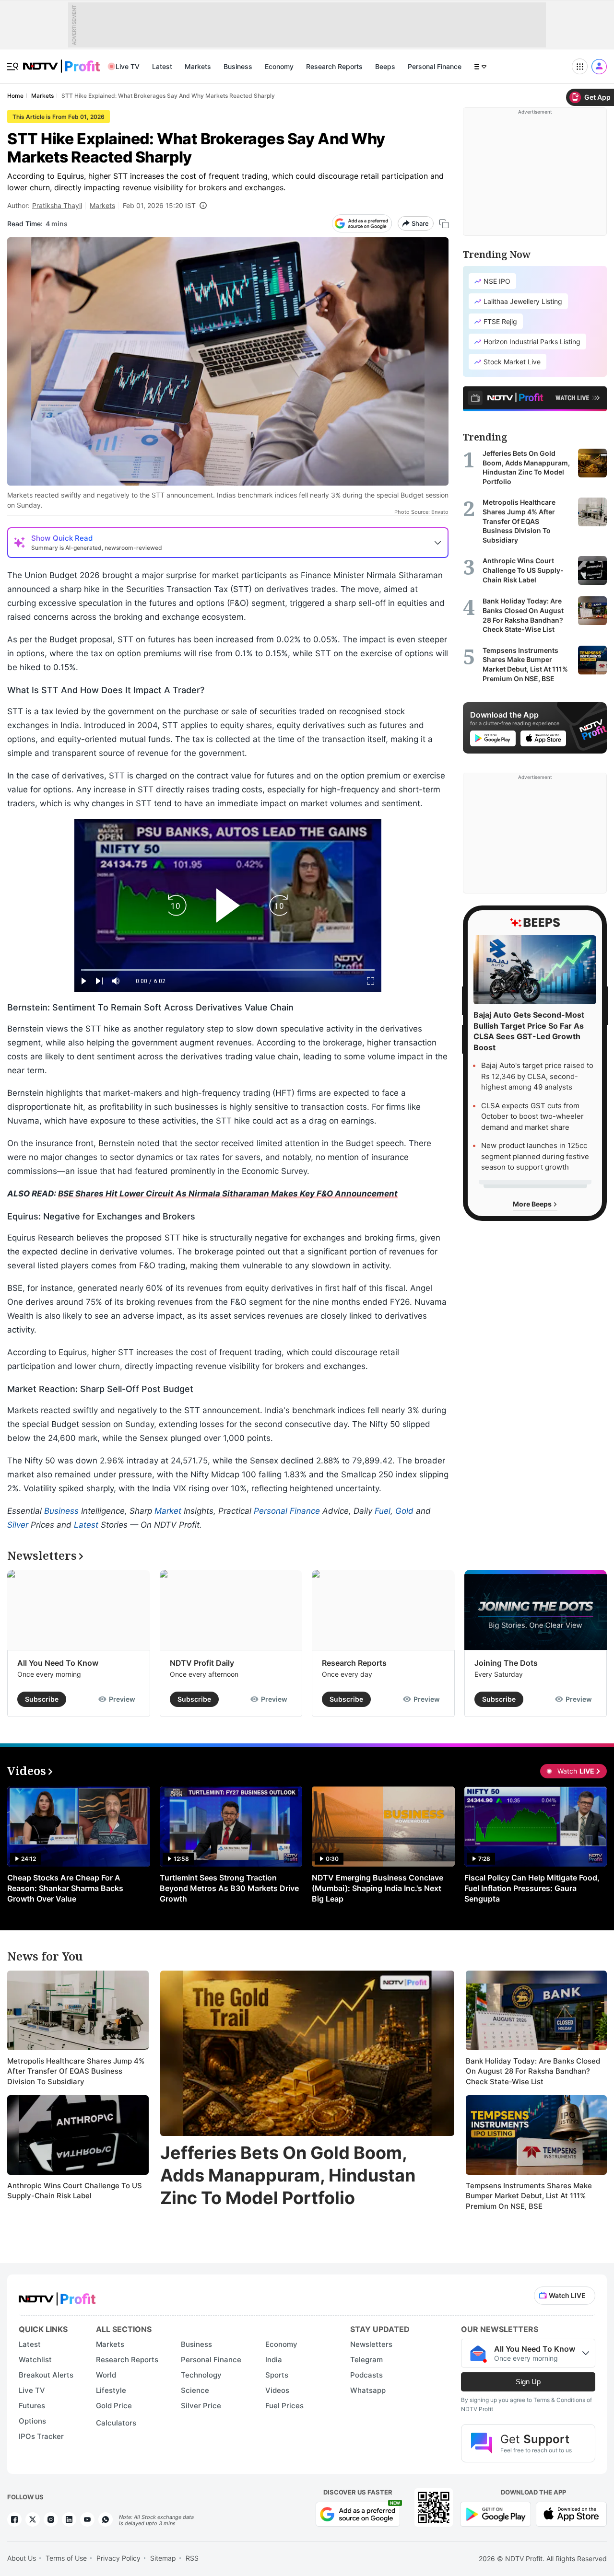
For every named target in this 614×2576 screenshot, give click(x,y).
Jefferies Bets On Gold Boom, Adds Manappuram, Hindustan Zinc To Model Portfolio (288, 2175)
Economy (279, 66)
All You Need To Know (58, 1663)
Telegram (366, 2360)
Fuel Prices (284, 2406)
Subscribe (42, 1699)
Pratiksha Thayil (57, 205)
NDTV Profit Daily (202, 1663)
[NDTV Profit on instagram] (51, 2519)
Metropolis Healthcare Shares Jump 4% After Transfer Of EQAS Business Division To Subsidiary (76, 2071)
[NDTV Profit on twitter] (33, 2519)
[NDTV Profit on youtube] (87, 2519)
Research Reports (334, 66)
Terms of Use (66, 2558)
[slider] (228, 970)
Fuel (383, 1511)
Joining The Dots (506, 1663)
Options (32, 2421)
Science (195, 2390)
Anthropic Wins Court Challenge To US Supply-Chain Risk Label (75, 2191)
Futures (32, 2406)
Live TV (128, 66)
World (106, 2375)
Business (238, 66)
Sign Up (528, 2382)
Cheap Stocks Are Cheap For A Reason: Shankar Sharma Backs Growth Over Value (65, 1888)
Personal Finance (435, 66)
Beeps (385, 66)
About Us (22, 2558)
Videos (277, 2390)
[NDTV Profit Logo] (57, 2296)
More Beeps (533, 1204)
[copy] (444, 224)
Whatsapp (368, 2390)
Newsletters (371, 2344)
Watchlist (35, 2360)
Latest (162, 66)
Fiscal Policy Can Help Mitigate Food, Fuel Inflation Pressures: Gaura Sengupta (532, 1888)
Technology (201, 2375)
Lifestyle (111, 2390)
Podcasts (366, 2375)
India (274, 2360)
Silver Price (201, 2406)
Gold (404, 1511)
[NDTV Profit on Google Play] (496, 2513)
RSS (192, 2558)
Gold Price (114, 2406)
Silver (18, 1525)
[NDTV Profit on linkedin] (69, 2519)
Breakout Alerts (46, 2375)
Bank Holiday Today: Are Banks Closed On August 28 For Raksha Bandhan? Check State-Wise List (533, 2071)
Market (168, 1511)
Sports (277, 2375)
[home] (61, 61)
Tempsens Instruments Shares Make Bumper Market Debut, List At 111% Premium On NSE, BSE (529, 2196)
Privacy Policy (118, 2558)
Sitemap (163, 2558)
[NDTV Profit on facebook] (14, 2519)
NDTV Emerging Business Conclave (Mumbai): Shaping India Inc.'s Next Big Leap (378, 1888)
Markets (198, 66)
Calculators (116, 2423)
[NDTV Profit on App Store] (571, 2513)
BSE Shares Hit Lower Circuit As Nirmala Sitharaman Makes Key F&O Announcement (228, 1194)
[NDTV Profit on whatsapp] (106, 2519)
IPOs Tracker (41, 2436)
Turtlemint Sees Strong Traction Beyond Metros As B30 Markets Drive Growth (229, 1888)
